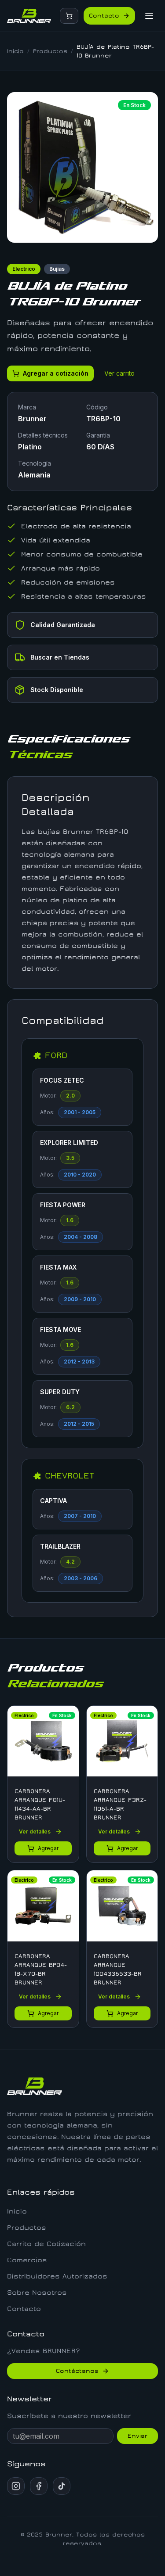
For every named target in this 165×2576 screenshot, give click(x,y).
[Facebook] (39, 2486)
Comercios (27, 2260)
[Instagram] (16, 2486)
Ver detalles (35, 1832)
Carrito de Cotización (46, 2244)
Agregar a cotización (56, 373)
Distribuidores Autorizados (57, 2276)
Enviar (137, 2436)
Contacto (104, 16)
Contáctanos (77, 2371)
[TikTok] (62, 2486)
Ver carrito (119, 373)
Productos (50, 51)
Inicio (15, 51)
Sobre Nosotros (37, 2293)
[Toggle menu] (149, 16)
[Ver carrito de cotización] (69, 16)
